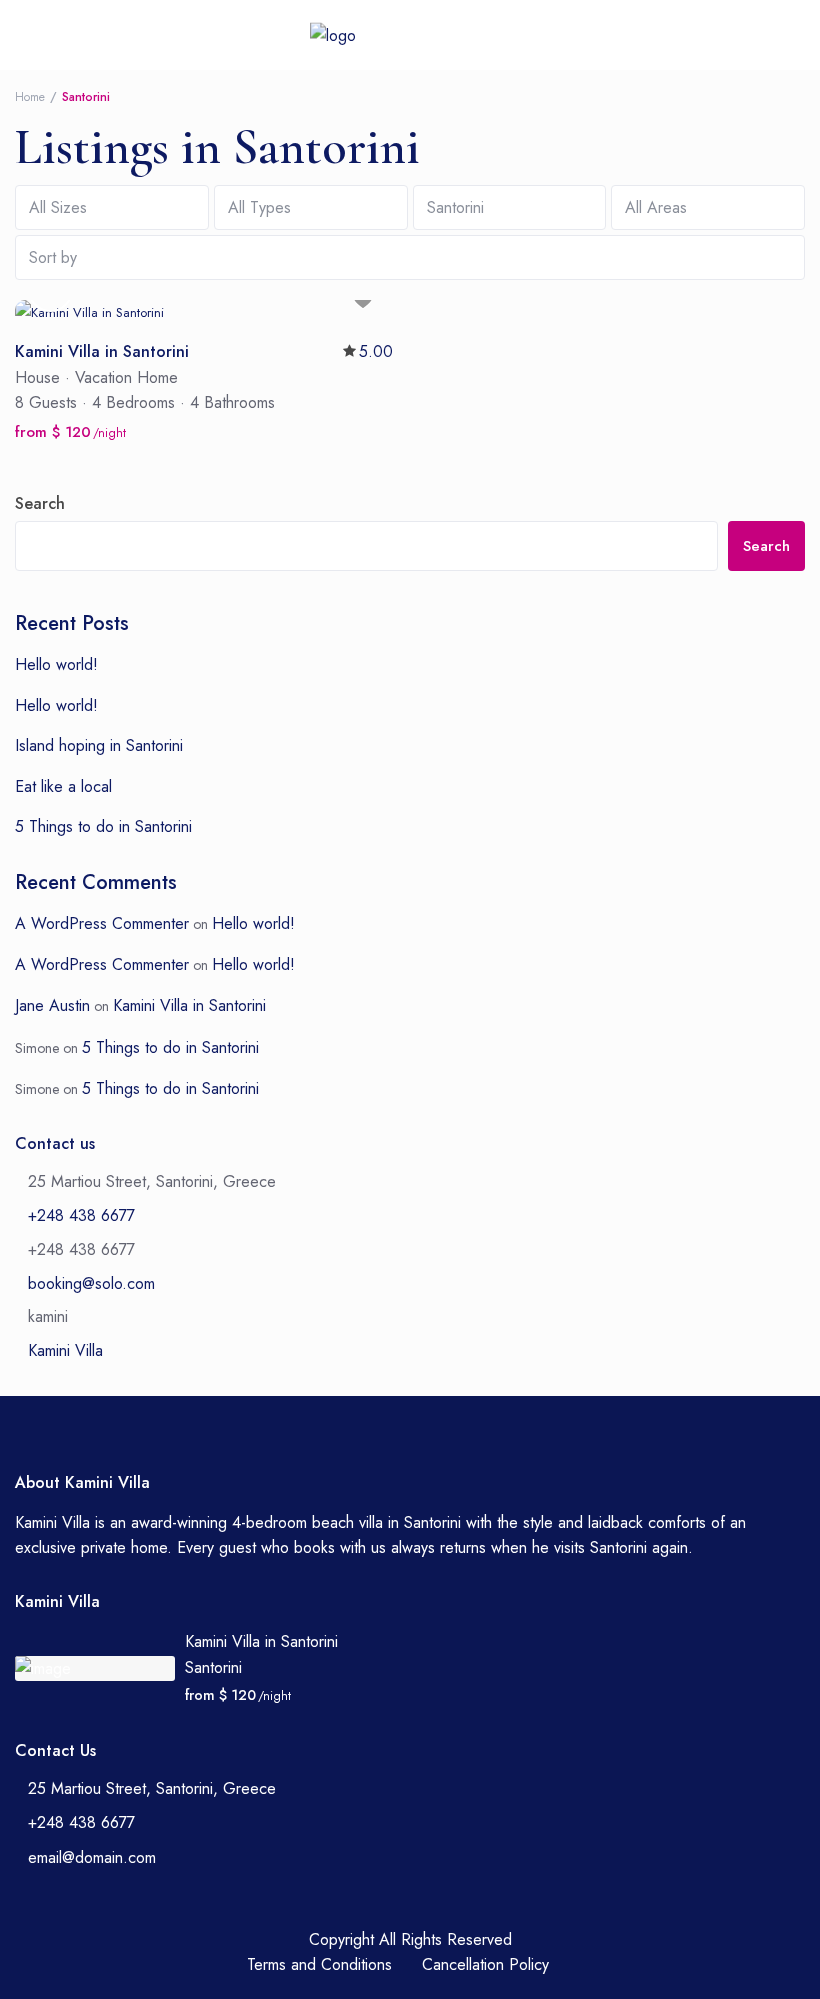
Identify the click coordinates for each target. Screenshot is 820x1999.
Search (40, 503)
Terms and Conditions (319, 1964)
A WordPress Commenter (102, 923)
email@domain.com (92, 1857)
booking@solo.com (91, 1283)
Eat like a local (63, 786)
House (37, 377)
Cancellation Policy (485, 1964)
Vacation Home (126, 377)
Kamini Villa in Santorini (189, 1005)
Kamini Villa (65, 1350)
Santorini (213, 1667)
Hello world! (56, 664)
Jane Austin (52, 1005)
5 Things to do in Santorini (103, 826)
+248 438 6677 (81, 1215)
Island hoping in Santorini (99, 745)
